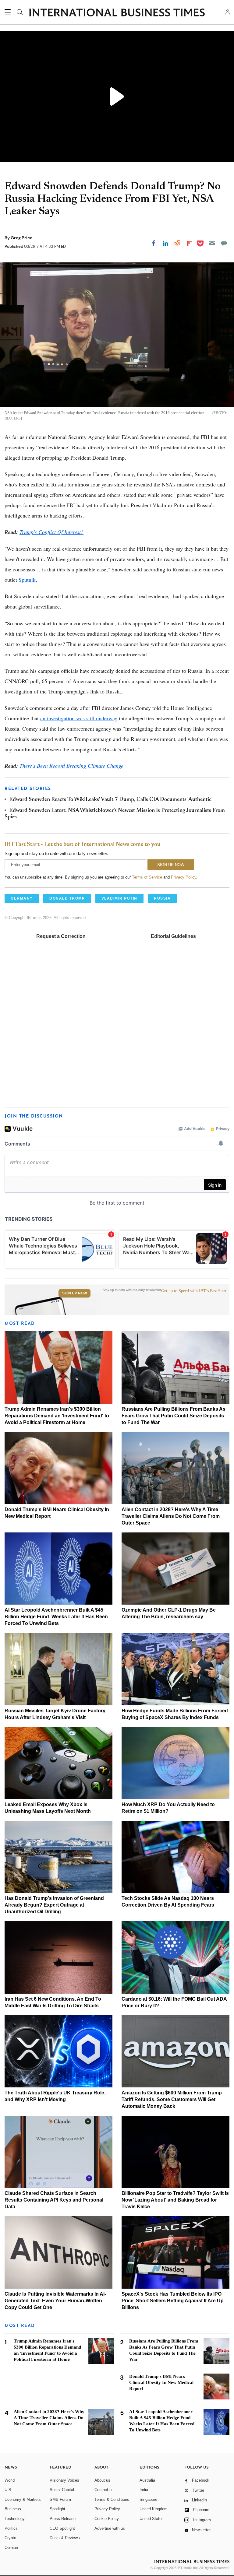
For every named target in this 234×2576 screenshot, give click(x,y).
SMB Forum (60, 2499)
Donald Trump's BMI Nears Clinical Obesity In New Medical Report (161, 2382)
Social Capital (62, 2490)
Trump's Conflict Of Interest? (51, 532)
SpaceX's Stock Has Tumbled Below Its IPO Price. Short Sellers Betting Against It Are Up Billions (173, 2301)
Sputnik (27, 580)
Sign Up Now (74, 1293)
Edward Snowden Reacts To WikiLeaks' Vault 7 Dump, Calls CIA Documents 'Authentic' (111, 800)
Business (13, 2509)
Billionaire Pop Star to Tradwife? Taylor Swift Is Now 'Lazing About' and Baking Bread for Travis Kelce (175, 2200)
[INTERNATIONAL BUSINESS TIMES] (117, 13)
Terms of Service (147, 877)
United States (152, 2519)
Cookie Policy (107, 2519)
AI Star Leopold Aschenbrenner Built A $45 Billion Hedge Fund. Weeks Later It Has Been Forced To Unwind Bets (56, 1617)
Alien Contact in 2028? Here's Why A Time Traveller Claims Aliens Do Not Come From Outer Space (171, 1516)
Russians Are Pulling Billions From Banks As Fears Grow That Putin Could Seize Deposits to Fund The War (174, 1416)
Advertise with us (110, 2528)
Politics (11, 2528)
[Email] (212, 243)
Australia (147, 2480)
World (10, 2480)
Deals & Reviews (65, 2538)
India (144, 2490)
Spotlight (57, 2509)
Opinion (11, 2548)
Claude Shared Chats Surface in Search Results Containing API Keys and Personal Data (54, 2200)
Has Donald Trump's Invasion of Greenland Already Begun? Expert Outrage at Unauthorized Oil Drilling (54, 1905)
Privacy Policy (184, 877)
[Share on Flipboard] (189, 243)
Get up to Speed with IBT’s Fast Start (194, 1291)
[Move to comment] (224, 243)
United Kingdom (154, 2509)
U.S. (9, 2490)
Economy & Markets (23, 2499)
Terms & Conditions (112, 2499)
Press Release (63, 2519)
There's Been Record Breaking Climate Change (71, 766)
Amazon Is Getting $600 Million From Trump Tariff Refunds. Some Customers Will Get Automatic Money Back (172, 2099)
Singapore (148, 2499)
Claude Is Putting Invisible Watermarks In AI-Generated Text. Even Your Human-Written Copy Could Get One (55, 2301)
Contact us (104, 2490)
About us (102, 2480)
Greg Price (21, 238)
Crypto (10, 2538)
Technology (15, 2519)
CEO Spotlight (62, 2528)
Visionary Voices (64, 2480)
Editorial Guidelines (173, 936)
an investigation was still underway (79, 718)
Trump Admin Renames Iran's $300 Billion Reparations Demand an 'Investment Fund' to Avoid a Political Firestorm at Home (57, 1416)
